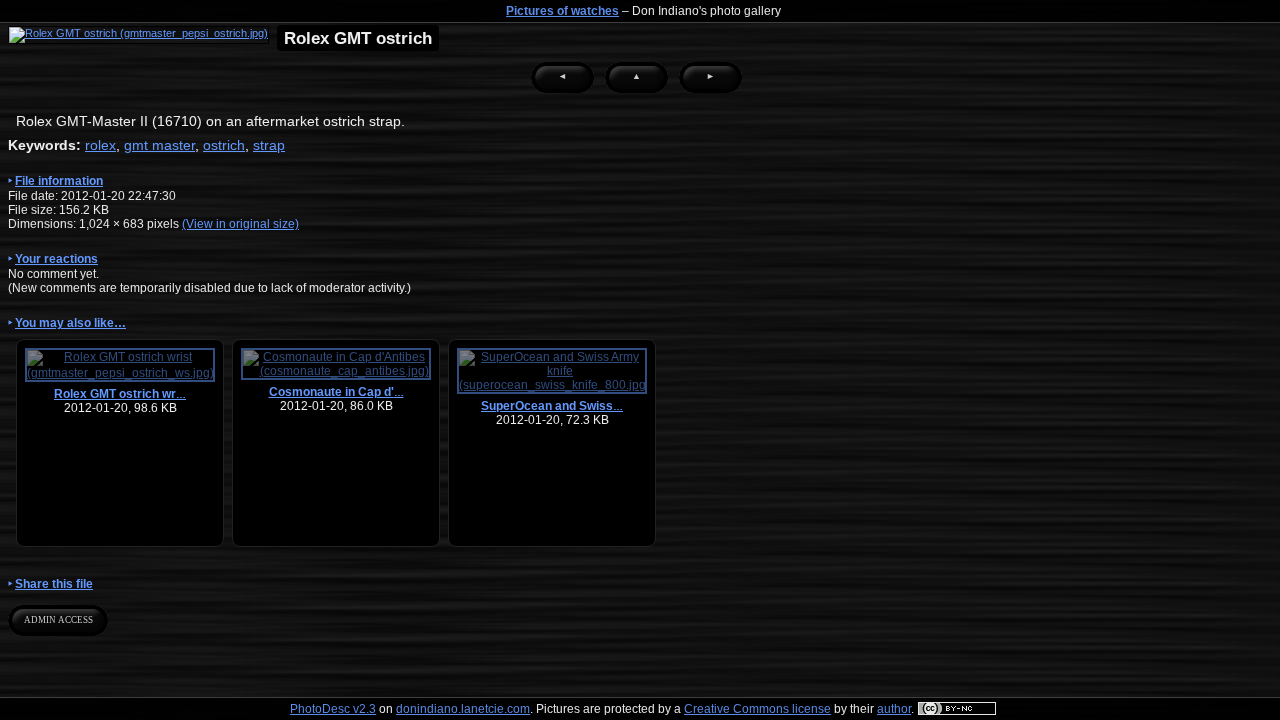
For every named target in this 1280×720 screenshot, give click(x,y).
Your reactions (56, 259)
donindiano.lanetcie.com (463, 709)
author (894, 709)
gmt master (159, 145)
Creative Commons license (757, 709)
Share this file (54, 584)
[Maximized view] (138, 35)
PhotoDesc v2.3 (333, 709)
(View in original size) (240, 224)
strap (269, 145)
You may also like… (70, 323)
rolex (100, 145)
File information (59, 181)
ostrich (224, 145)
